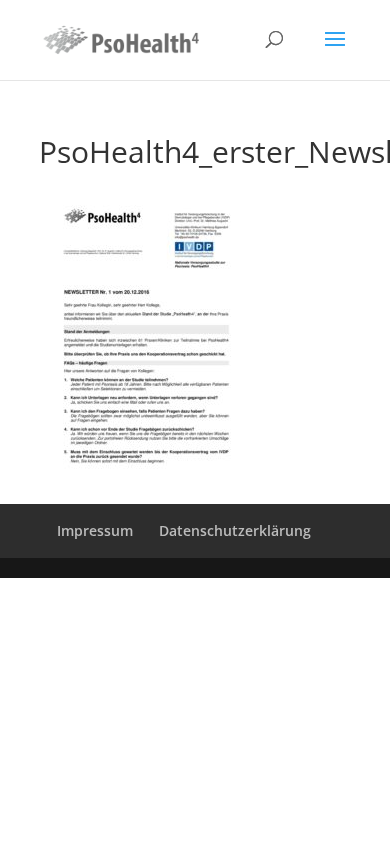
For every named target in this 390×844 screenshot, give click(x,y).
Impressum (95, 530)
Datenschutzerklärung (235, 530)
